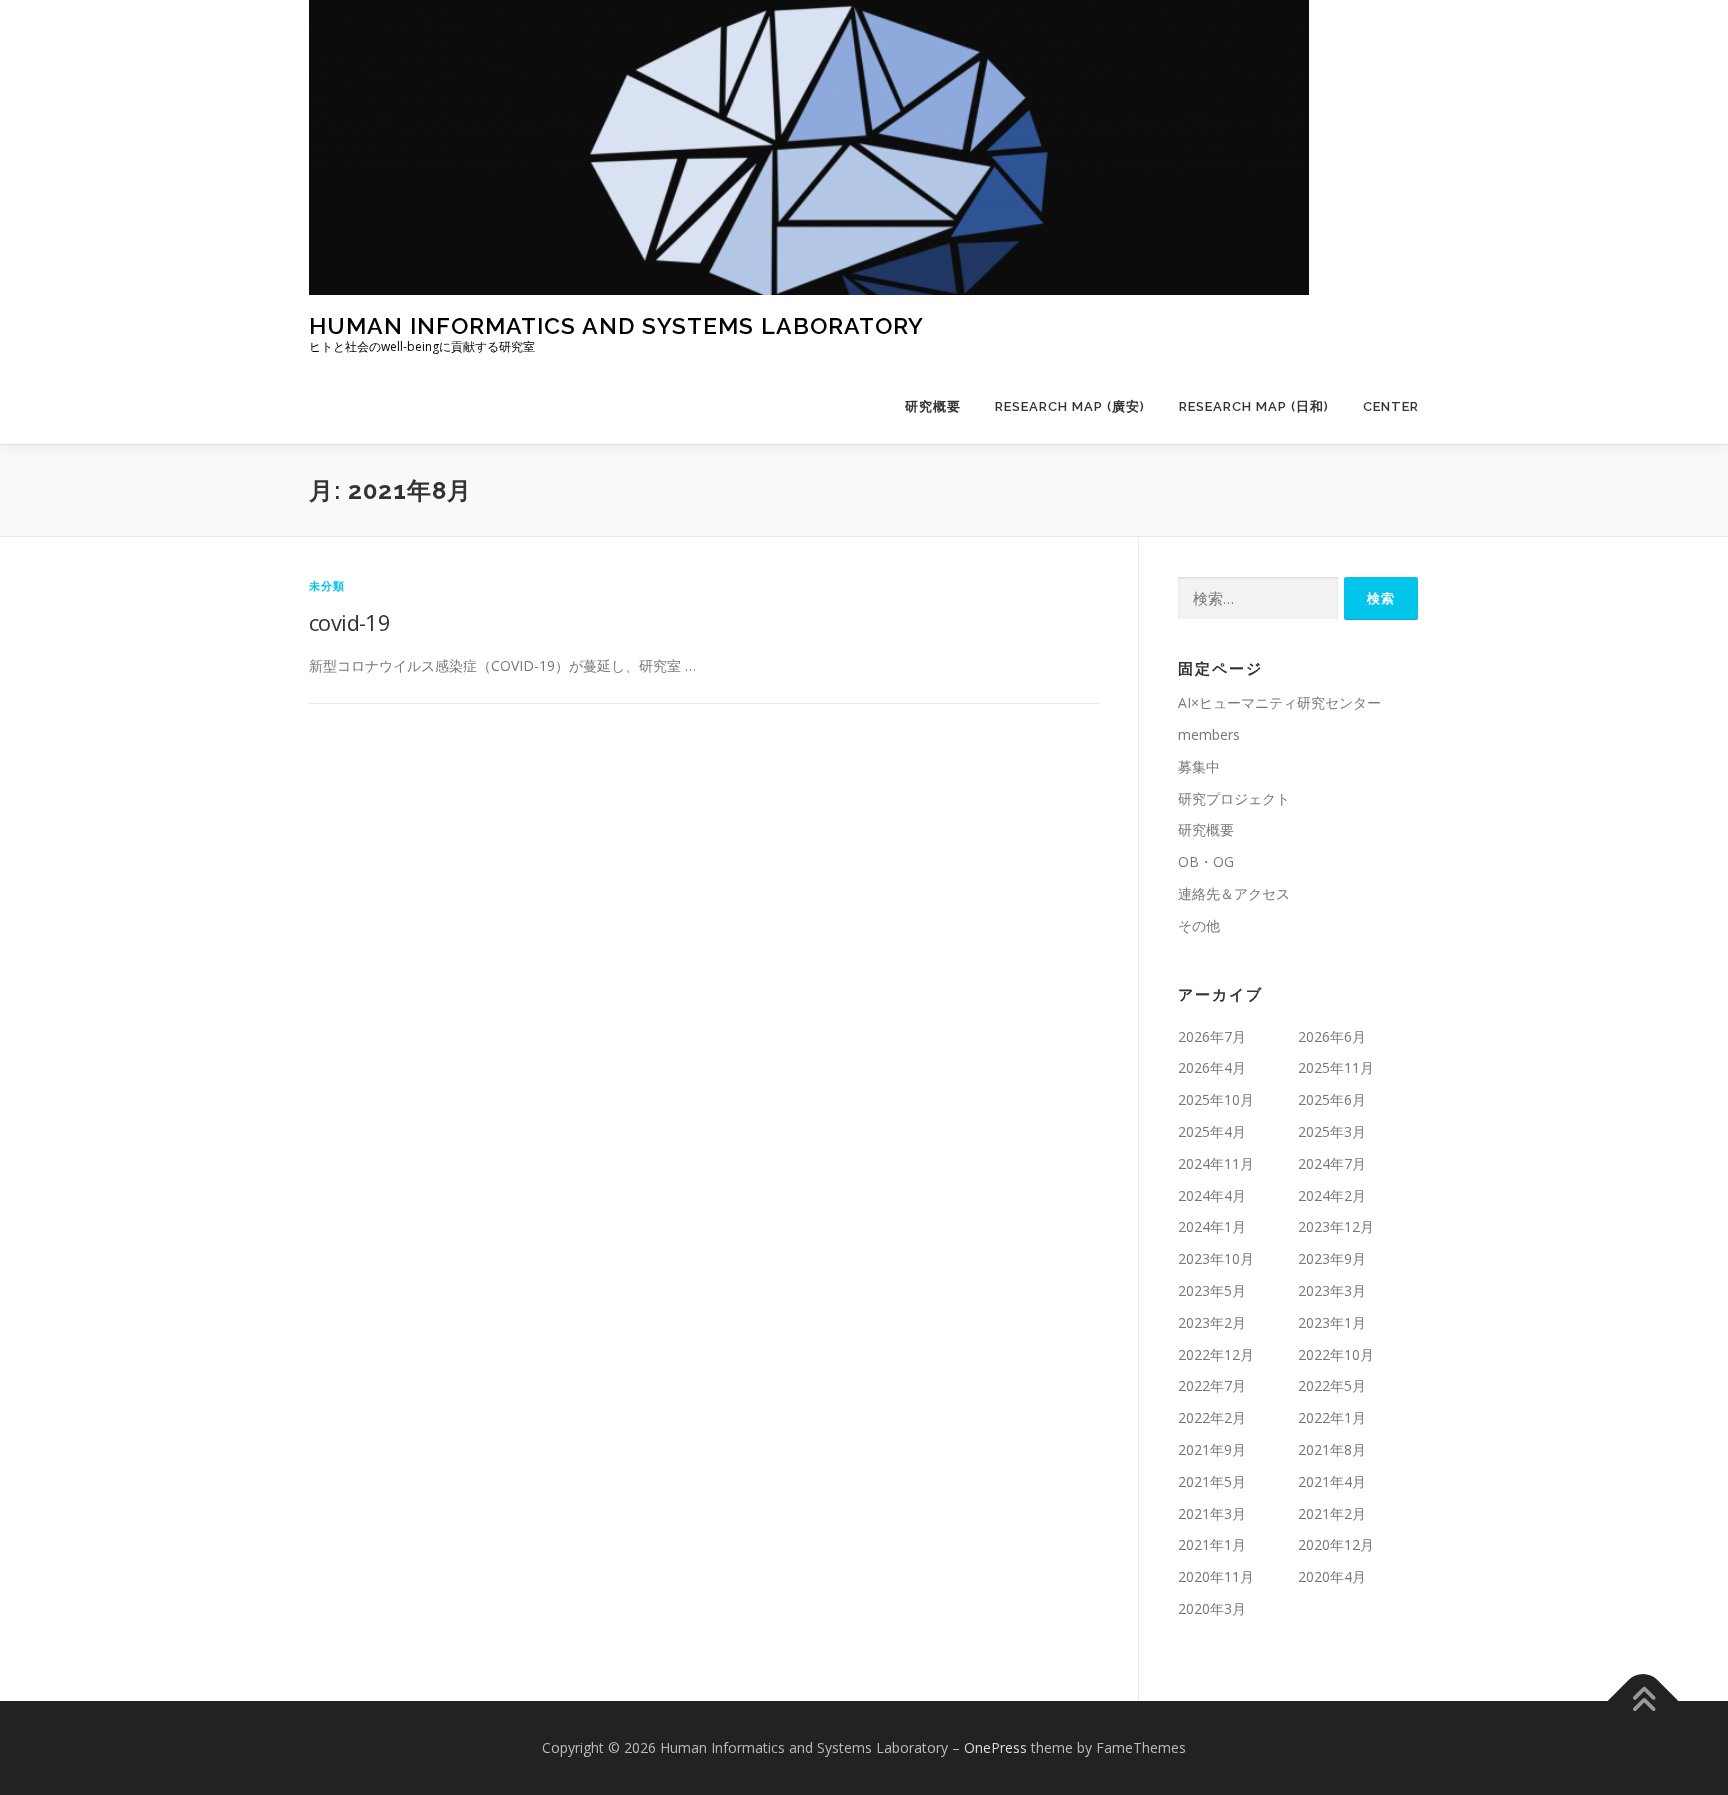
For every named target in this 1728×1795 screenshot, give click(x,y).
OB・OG (1206, 861)
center (1391, 406)
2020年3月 (1212, 1608)
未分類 (327, 585)
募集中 (1199, 766)
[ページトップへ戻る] (1643, 1700)
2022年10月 (1336, 1354)
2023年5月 (1212, 1290)
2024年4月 (1212, 1195)
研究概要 (933, 406)
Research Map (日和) (1254, 406)
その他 (1199, 925)
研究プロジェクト (1234, 798)
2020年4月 (1332, 1576)
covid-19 (349, 622)
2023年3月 (1332, 1290)
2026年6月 (1332, 1036)
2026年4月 (1212, 1067)
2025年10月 (1216, 1099)
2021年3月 (1212, 1513)
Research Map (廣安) (1070, 406)
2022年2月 (1212, 1417)
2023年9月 (1332, 1258)
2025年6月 (1332, 1099)
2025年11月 (1336, 1067)
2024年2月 (1332, 1195)
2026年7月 (1212, 1036)
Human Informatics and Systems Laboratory (616, 325)
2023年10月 (1216, 1258)
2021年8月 (1332, 1449)
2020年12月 (1336, 1544)
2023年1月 (1332, 1322)
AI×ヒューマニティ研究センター (1279, 702)
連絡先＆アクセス (1234, 893)
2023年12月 (1336, 1226)
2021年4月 (1332, 1481)
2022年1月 (1332, 1417)
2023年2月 (1212, 1322)
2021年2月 (1332, 1513)
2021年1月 (1212, 1544)
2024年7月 (1332, 1163)
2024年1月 (1212, 1226)
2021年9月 (1212, 1449)
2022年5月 (1332, 1385)
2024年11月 (1216, 1163)
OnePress (995, 1747)
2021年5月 (1212, 1481)
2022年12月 (1216, 1354)
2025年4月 (1212, 1131)
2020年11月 (1216, 1576)
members (1209, 734)
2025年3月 (1332, 1131)
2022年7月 (1212, 1385)
